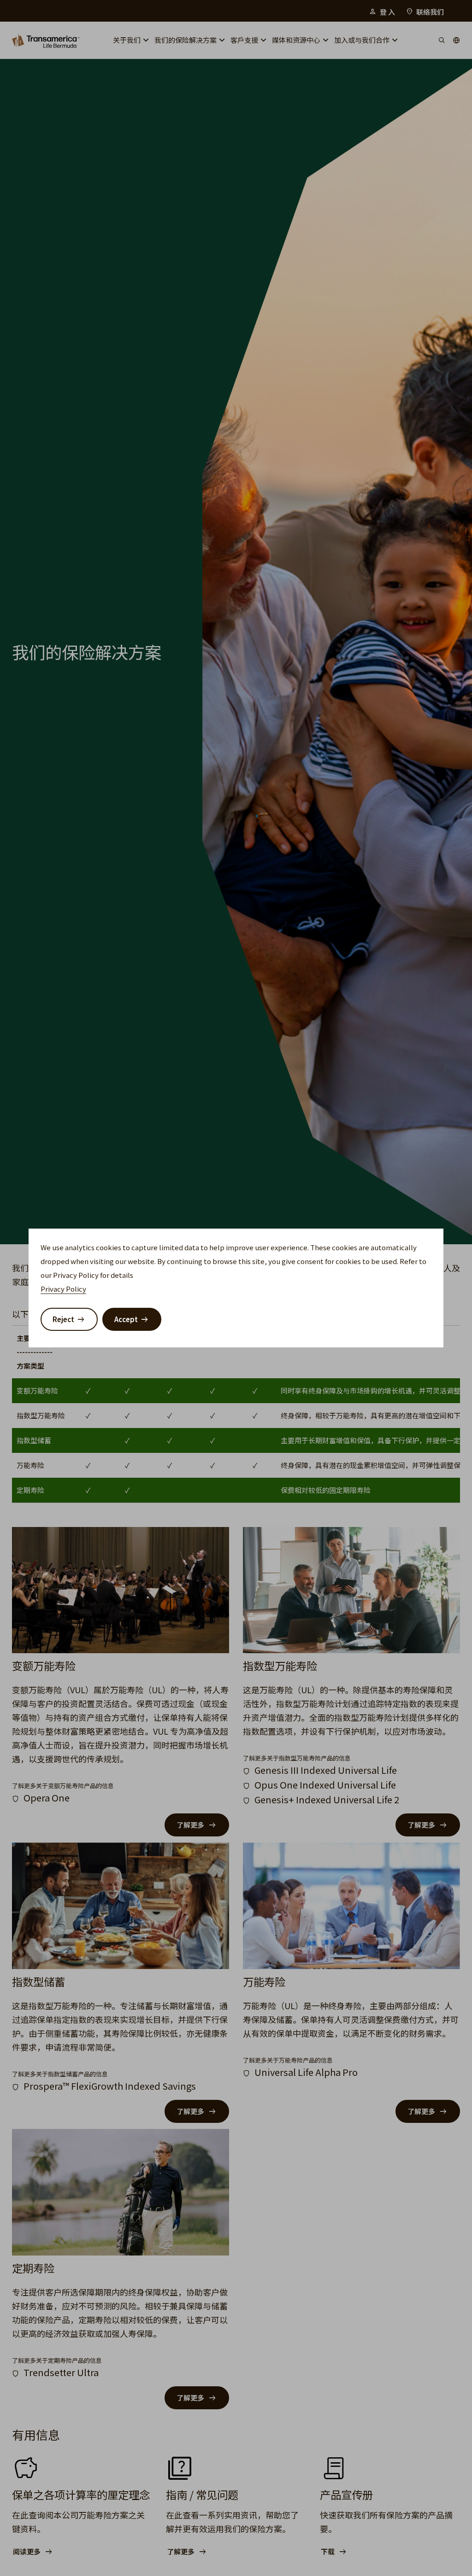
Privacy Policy (63, 1289)
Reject (63, 1319)
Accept (126, 1319)
